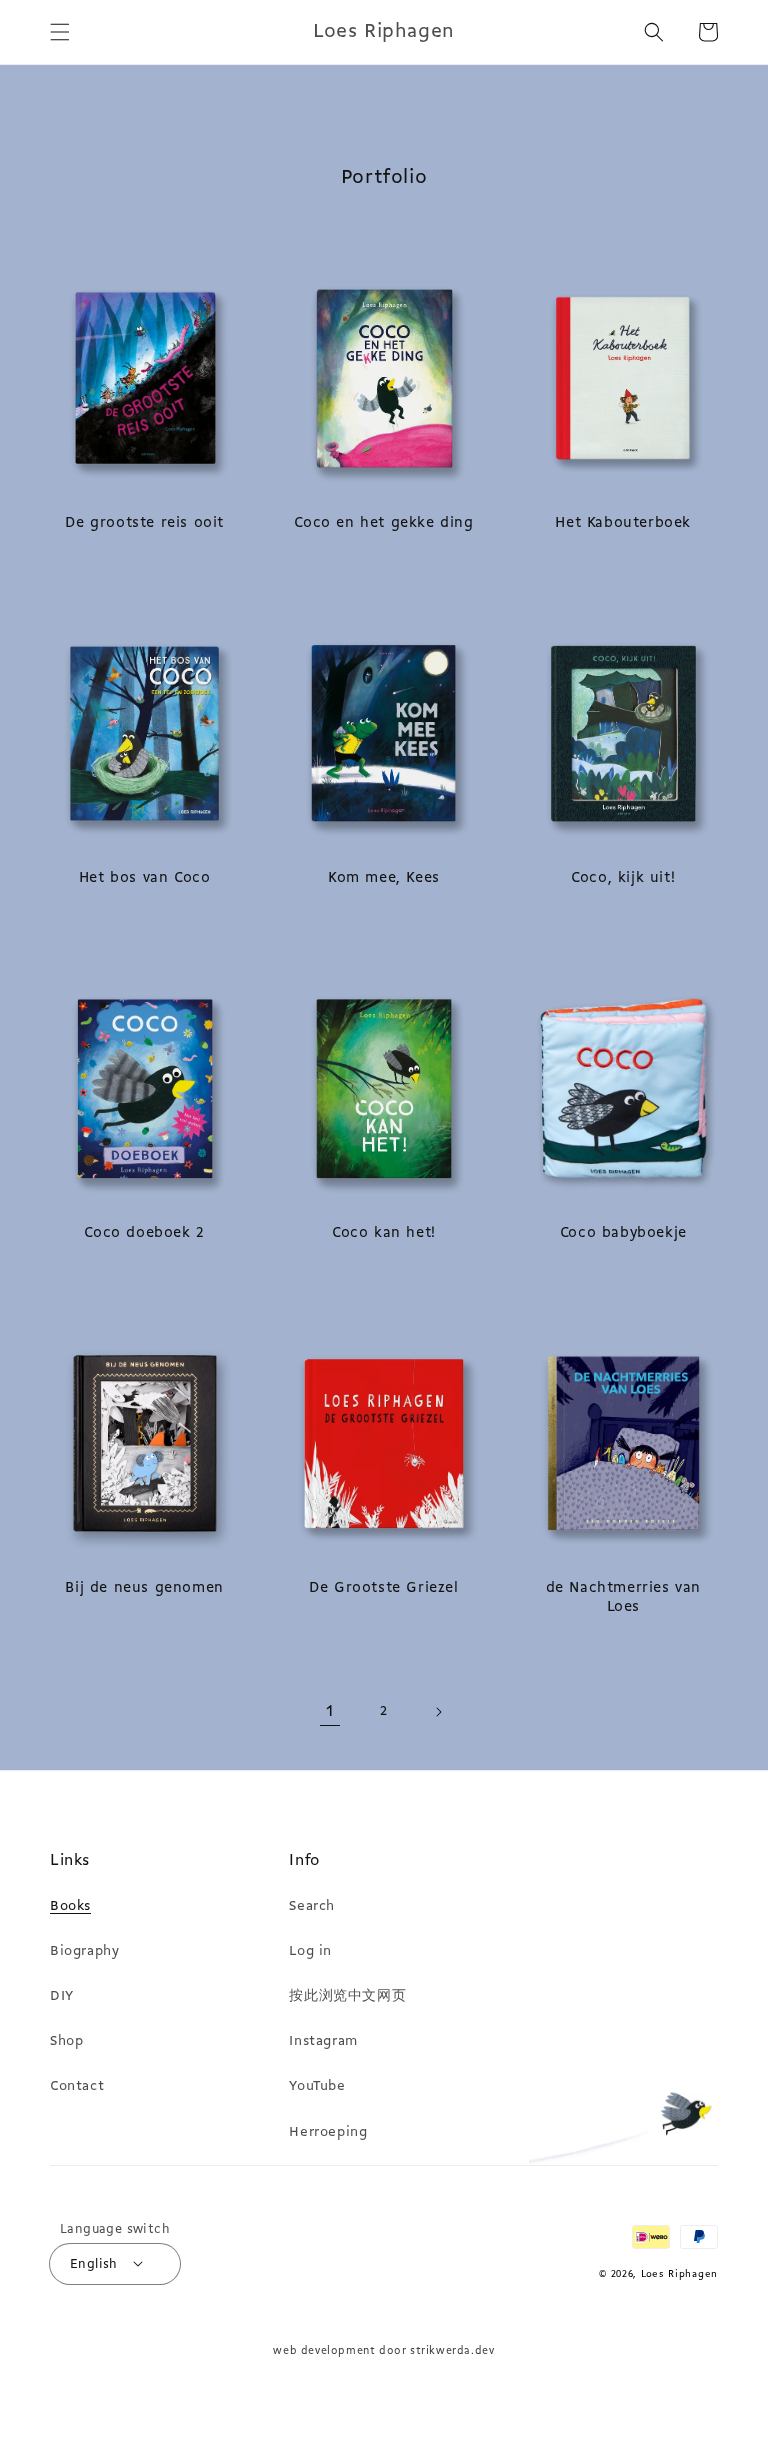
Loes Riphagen (679, 2274)
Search (312, 1906)
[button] (60, 32)
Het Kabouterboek (623, 523)
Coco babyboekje (623, 1233)
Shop (66, 2041)
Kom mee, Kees (384, 878)
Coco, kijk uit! (623, 878)
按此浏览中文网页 (347, 1996)
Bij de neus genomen (144, 1588)
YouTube (317, 2086)
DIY (62, 1996)
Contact (77, 2086)
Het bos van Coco (145, 878)
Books (70, 1906)
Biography (84, 1951)
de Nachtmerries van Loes (623, 1598)
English (94, 2264)
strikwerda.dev (452, 2351)
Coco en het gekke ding (383, 523)
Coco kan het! (384, 1233)
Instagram (323, 2041)
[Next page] (438, 1712)
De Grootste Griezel (383, 1588)
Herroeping (328, 2132)
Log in (310, 1951)
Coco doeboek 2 (144, 1233)
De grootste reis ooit (144, 523)
